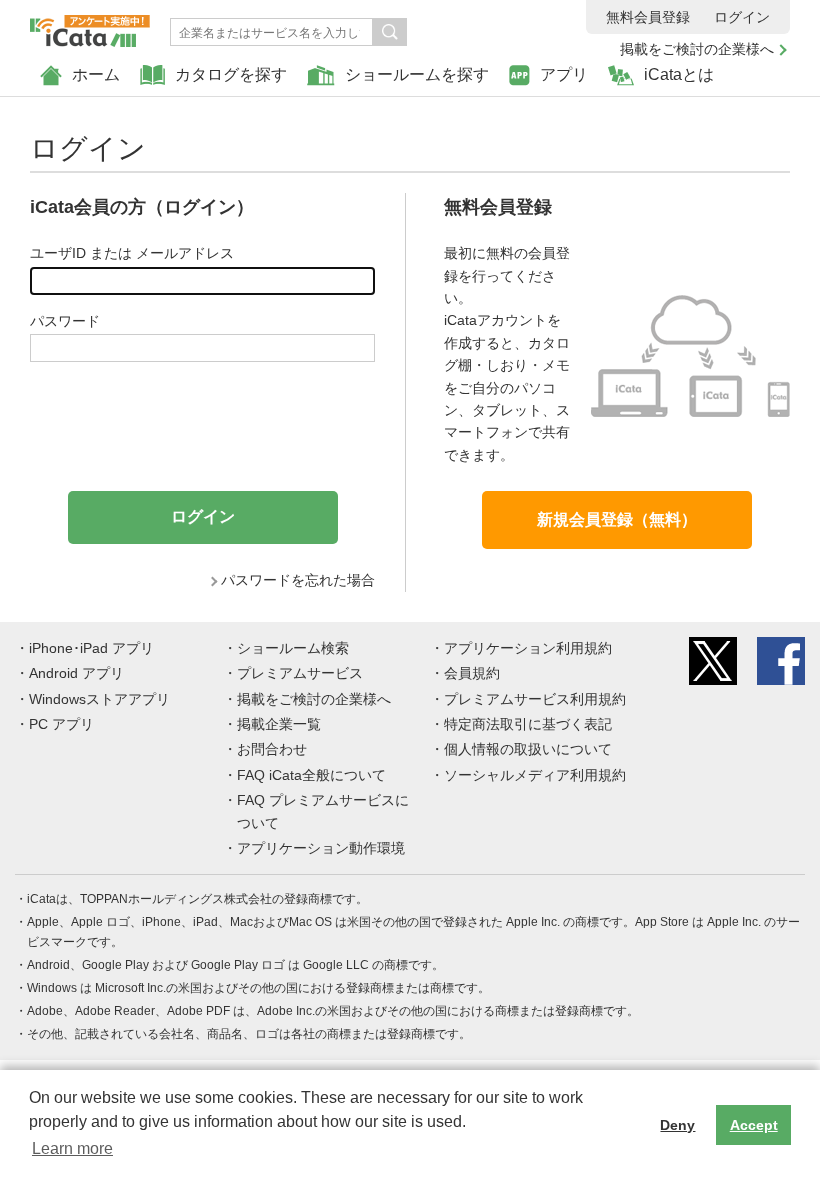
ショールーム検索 (293, 648)
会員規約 (472, 673)
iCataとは (679, 74)
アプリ (564, 74)
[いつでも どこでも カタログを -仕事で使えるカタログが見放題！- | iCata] (90, 26)
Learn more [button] (72, 1148)
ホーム (96, 74)
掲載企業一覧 (279, 724)
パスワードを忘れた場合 (298, 580)
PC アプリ (61, 724)
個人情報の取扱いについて (528, 749)
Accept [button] (754, 1125)
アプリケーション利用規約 (528, 648)
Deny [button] (677, 1125)
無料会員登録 (648, 17)
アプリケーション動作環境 (321, 848)
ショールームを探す (417, 74)
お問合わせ (272, 749)
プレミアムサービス (300, 673)
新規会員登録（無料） (617, 519)
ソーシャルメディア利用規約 (535, 775)
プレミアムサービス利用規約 (535, 699)
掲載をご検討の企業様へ (697, 49)
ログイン (742, 17)
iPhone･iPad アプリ (91, 648)
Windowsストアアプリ (99, 699)
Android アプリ (76, 673)
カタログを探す (231, 74)
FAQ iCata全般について (311, 775)
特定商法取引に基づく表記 (528, 724)
